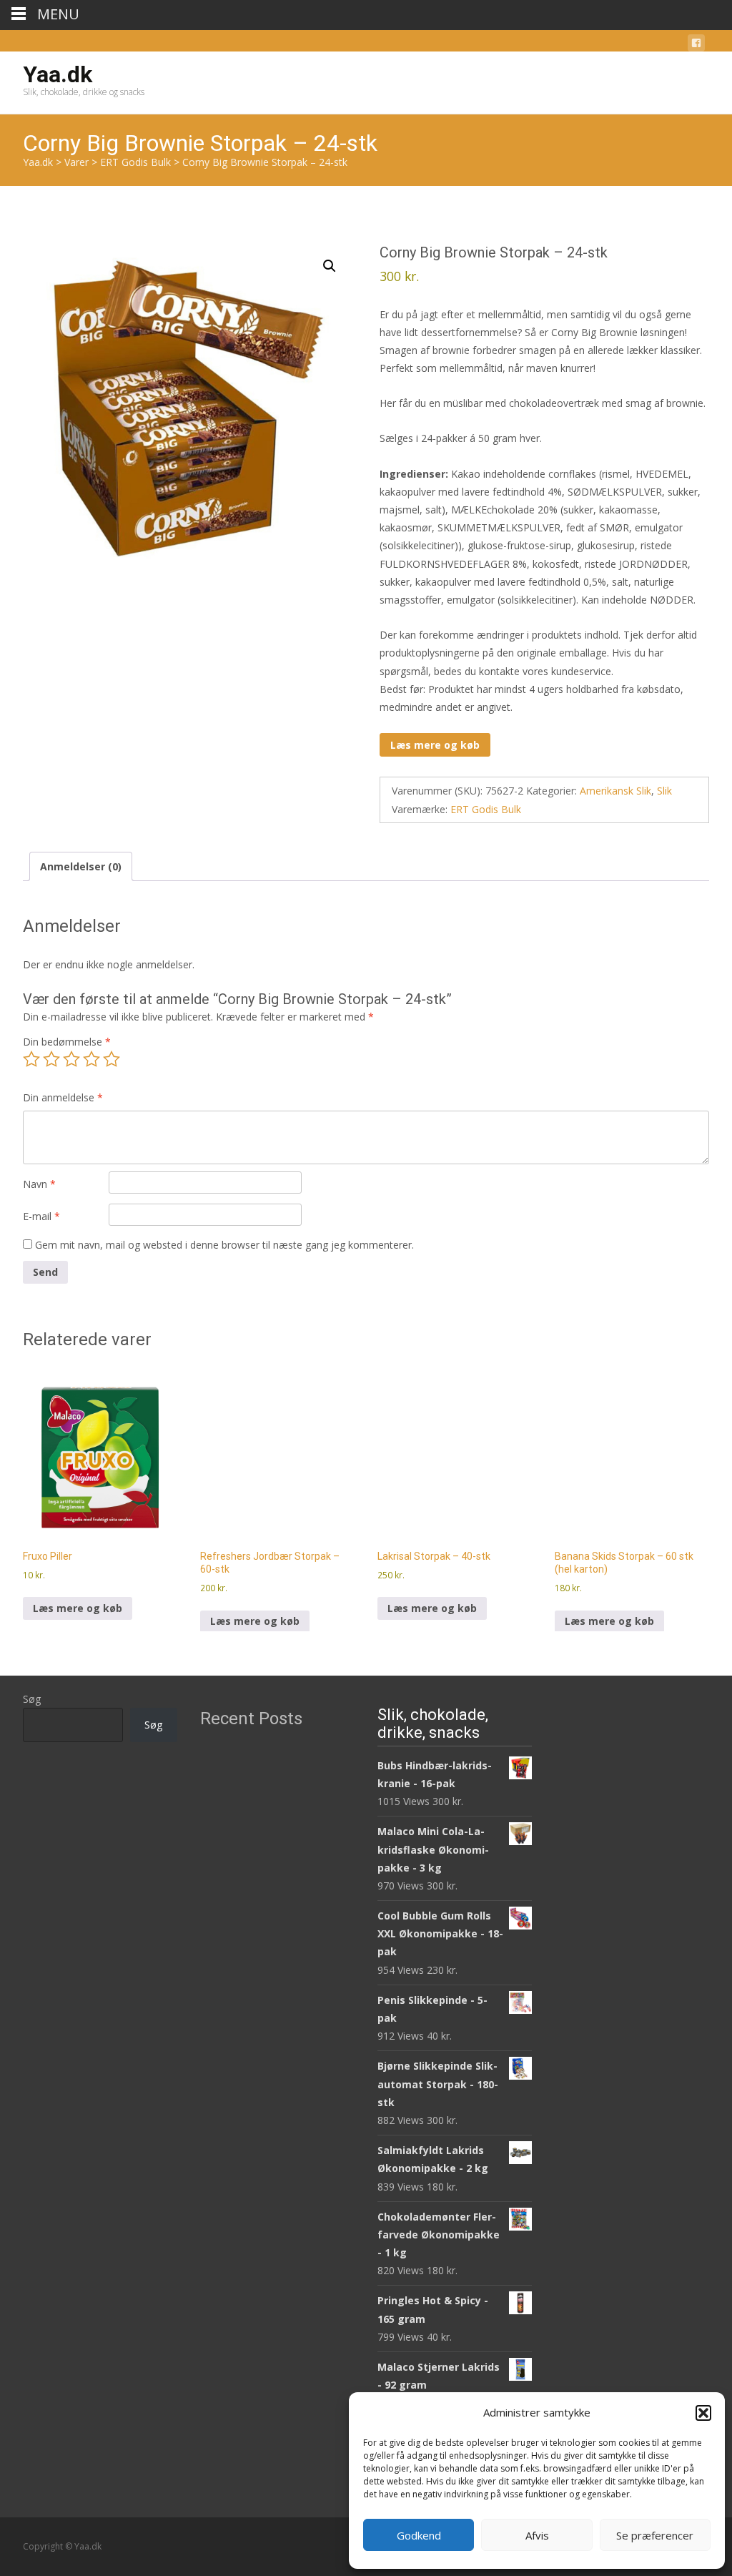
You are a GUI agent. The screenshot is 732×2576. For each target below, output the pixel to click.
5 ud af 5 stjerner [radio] (112, 1059)
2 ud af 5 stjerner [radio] (51, 1059)
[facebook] (696, 45)
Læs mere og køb (435, 745)
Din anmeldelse (63, 1097)
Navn (39, 1184)
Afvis (537, 2535)
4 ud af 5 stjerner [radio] (91, 1059)
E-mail (41, 1216)
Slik (664, 791)
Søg (32, 1699)
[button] (703, 2413)
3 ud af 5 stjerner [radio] (71, 1059)
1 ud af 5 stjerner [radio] (31, 1059)
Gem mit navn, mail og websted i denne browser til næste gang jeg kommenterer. (224, 1245)
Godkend (419, 2535)
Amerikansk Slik (615, 791)
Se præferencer (655, 2535)
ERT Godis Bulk (486, 809)
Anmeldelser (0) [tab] (81, 866)
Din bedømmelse (67, 1042)
